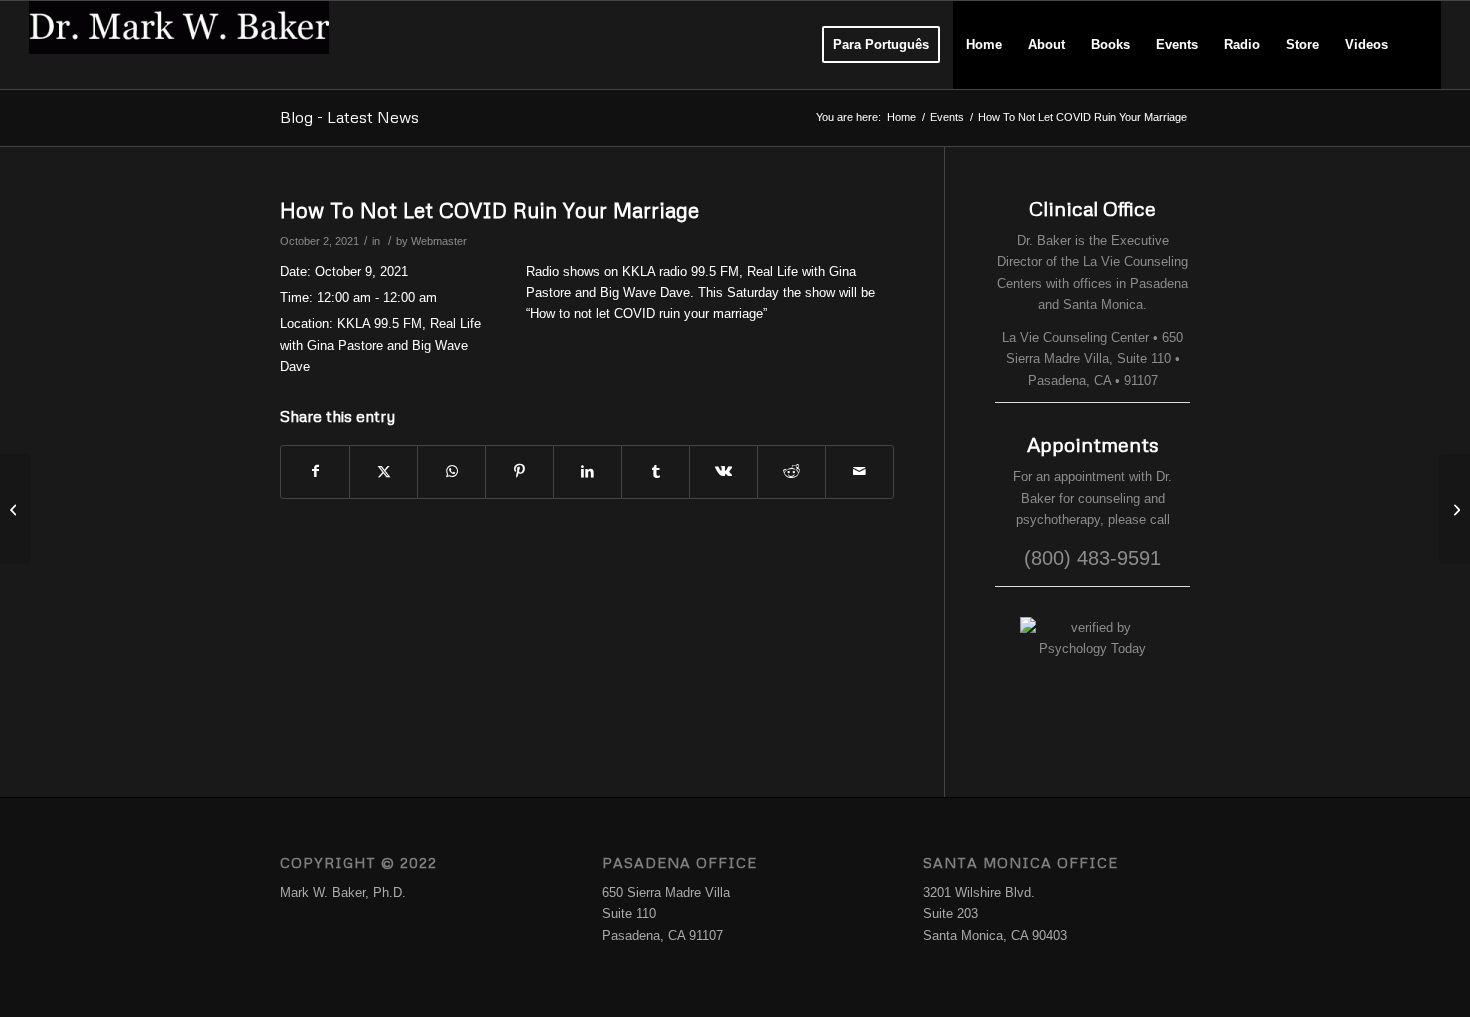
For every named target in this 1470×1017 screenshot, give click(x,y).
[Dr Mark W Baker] (179, 45)
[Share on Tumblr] (655, 471)
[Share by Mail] (859, 471)
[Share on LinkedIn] (587, 471)
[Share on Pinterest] (519, 471)
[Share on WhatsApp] (451, 471)
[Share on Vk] (723, 471)
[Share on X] (383, 471)
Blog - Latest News (349, 117)
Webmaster (439, 241)
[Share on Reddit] (791, 471)
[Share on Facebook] (315, 471)
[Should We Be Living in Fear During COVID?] (15, 509)
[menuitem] (881, 45)
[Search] (1420, 45)
